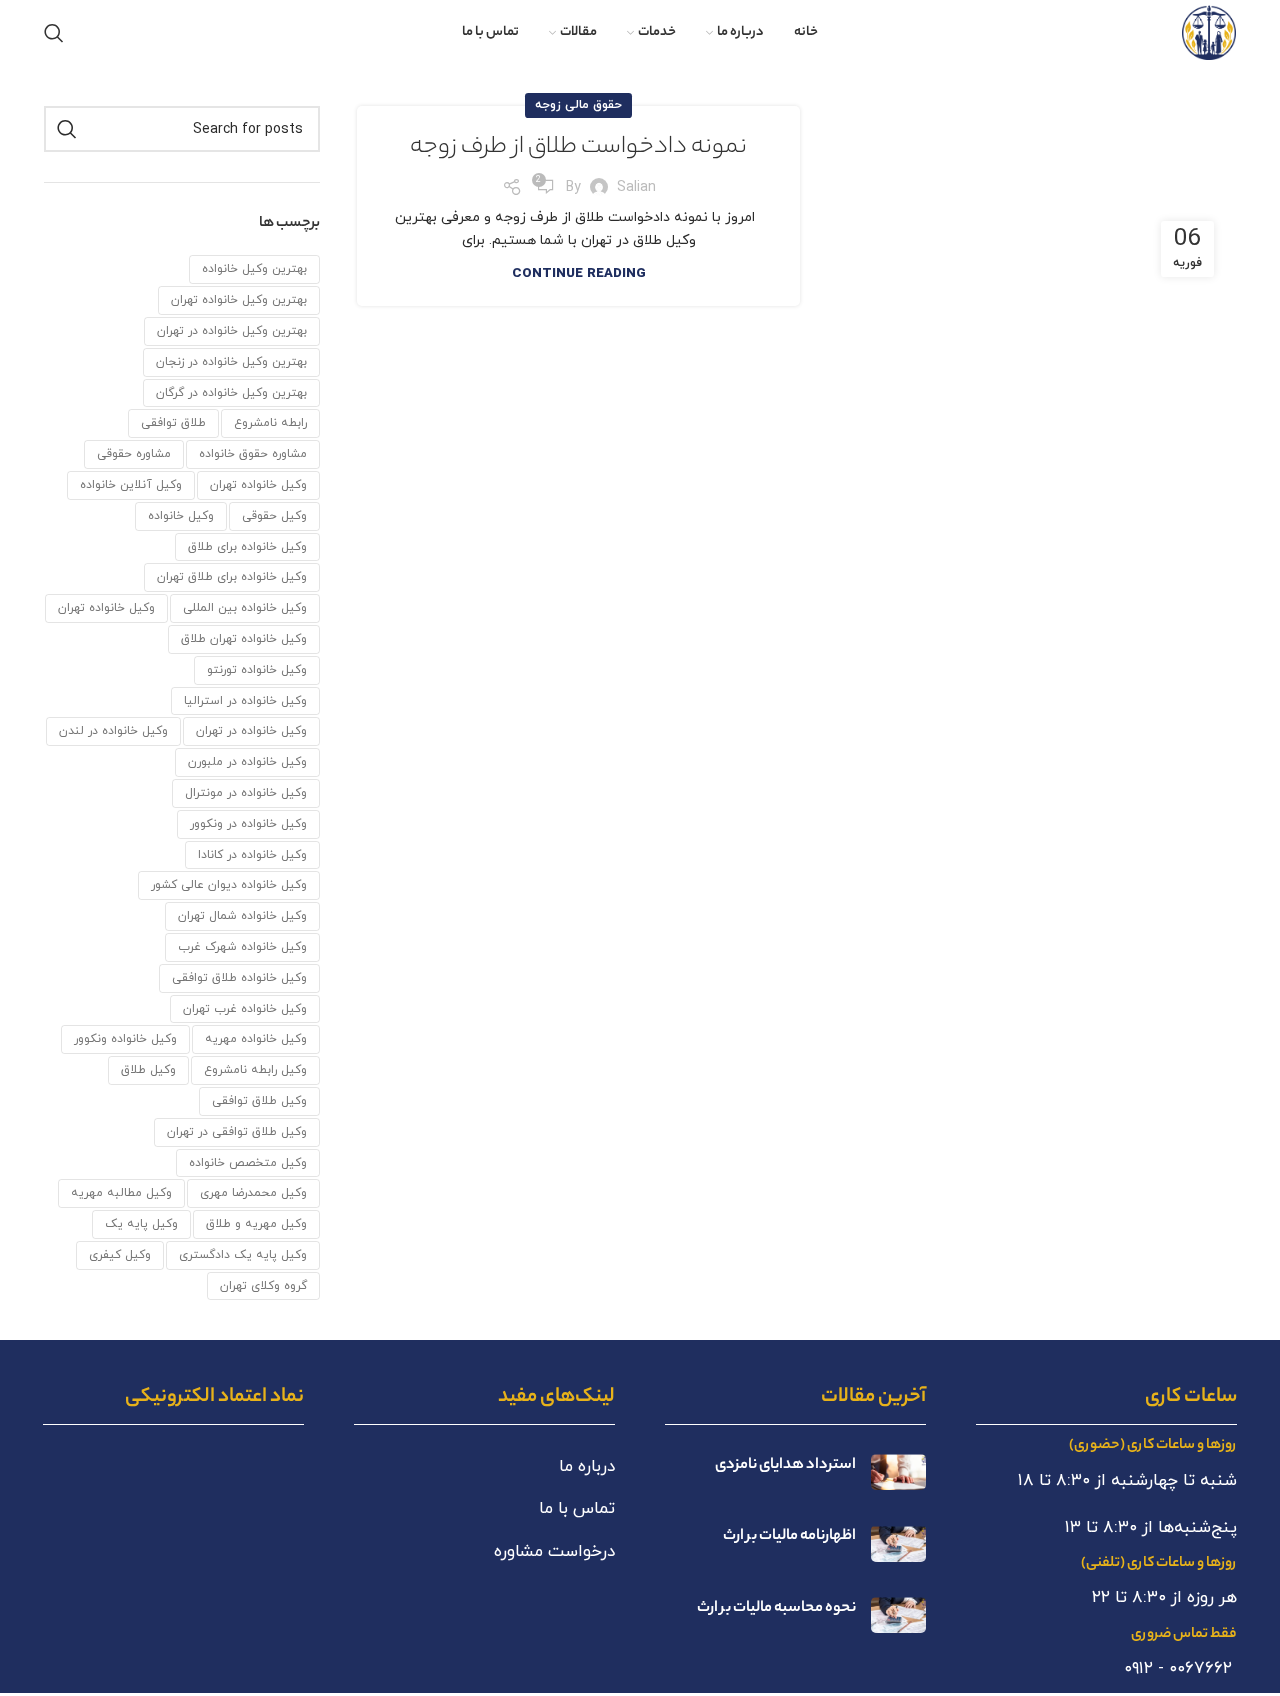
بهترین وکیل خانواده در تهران (232, 331)
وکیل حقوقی (274, 516)
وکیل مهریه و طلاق (256, 1224)
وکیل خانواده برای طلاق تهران (232, 577)
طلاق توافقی (173, 423)
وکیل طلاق (148, 1070)
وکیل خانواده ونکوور (125, 1039)
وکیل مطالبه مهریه (121, 1193)
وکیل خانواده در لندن (113, 731)
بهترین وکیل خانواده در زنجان (231, 362)
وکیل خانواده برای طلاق (247, 547)
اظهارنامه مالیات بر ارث (789, 1536)
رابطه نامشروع (270, 423)
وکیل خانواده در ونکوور (248, 824)
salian (636, 187)
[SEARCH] (67, 129)
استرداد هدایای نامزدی (785, 1465)
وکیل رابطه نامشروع (255, 1070)
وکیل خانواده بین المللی (245, 608)
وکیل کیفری (120, 1255)
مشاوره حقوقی (134, 454)
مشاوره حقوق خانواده (253, 454)
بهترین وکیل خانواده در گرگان (231, 393)
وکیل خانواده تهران (106, 608)
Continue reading (579, 274)
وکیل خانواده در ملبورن (247, 762)
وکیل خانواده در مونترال (246, 793)
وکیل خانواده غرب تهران (245, 1009)
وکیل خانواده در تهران (251, 731)
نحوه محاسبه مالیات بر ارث (776, 1608)
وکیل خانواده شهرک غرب (242, 947)
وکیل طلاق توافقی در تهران (237, 1132)
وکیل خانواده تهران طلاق (244, 639)
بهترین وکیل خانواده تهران (239, 300)
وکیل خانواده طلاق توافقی (239, 978)
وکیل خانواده (181, 516)
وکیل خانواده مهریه (256, 1039)
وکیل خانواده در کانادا (252, 855)
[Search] (54, 33)
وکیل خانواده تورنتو (257, 670)
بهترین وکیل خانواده (254, 269)
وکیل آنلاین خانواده (131, 485)
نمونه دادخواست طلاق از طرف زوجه (578, 148)
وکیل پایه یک (141, 1224)
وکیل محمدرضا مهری (253, 1193)
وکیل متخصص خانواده (248, 1163)
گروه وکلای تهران (263, 1286)
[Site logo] (1209, 31)
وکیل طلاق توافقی (259, 1101)
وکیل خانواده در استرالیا (245, 701)
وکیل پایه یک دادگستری (243, 1255)
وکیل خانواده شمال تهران (242, 916)
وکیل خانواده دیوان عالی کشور (229, 885)
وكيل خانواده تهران (258, 485)
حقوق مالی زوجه (578, 105)
